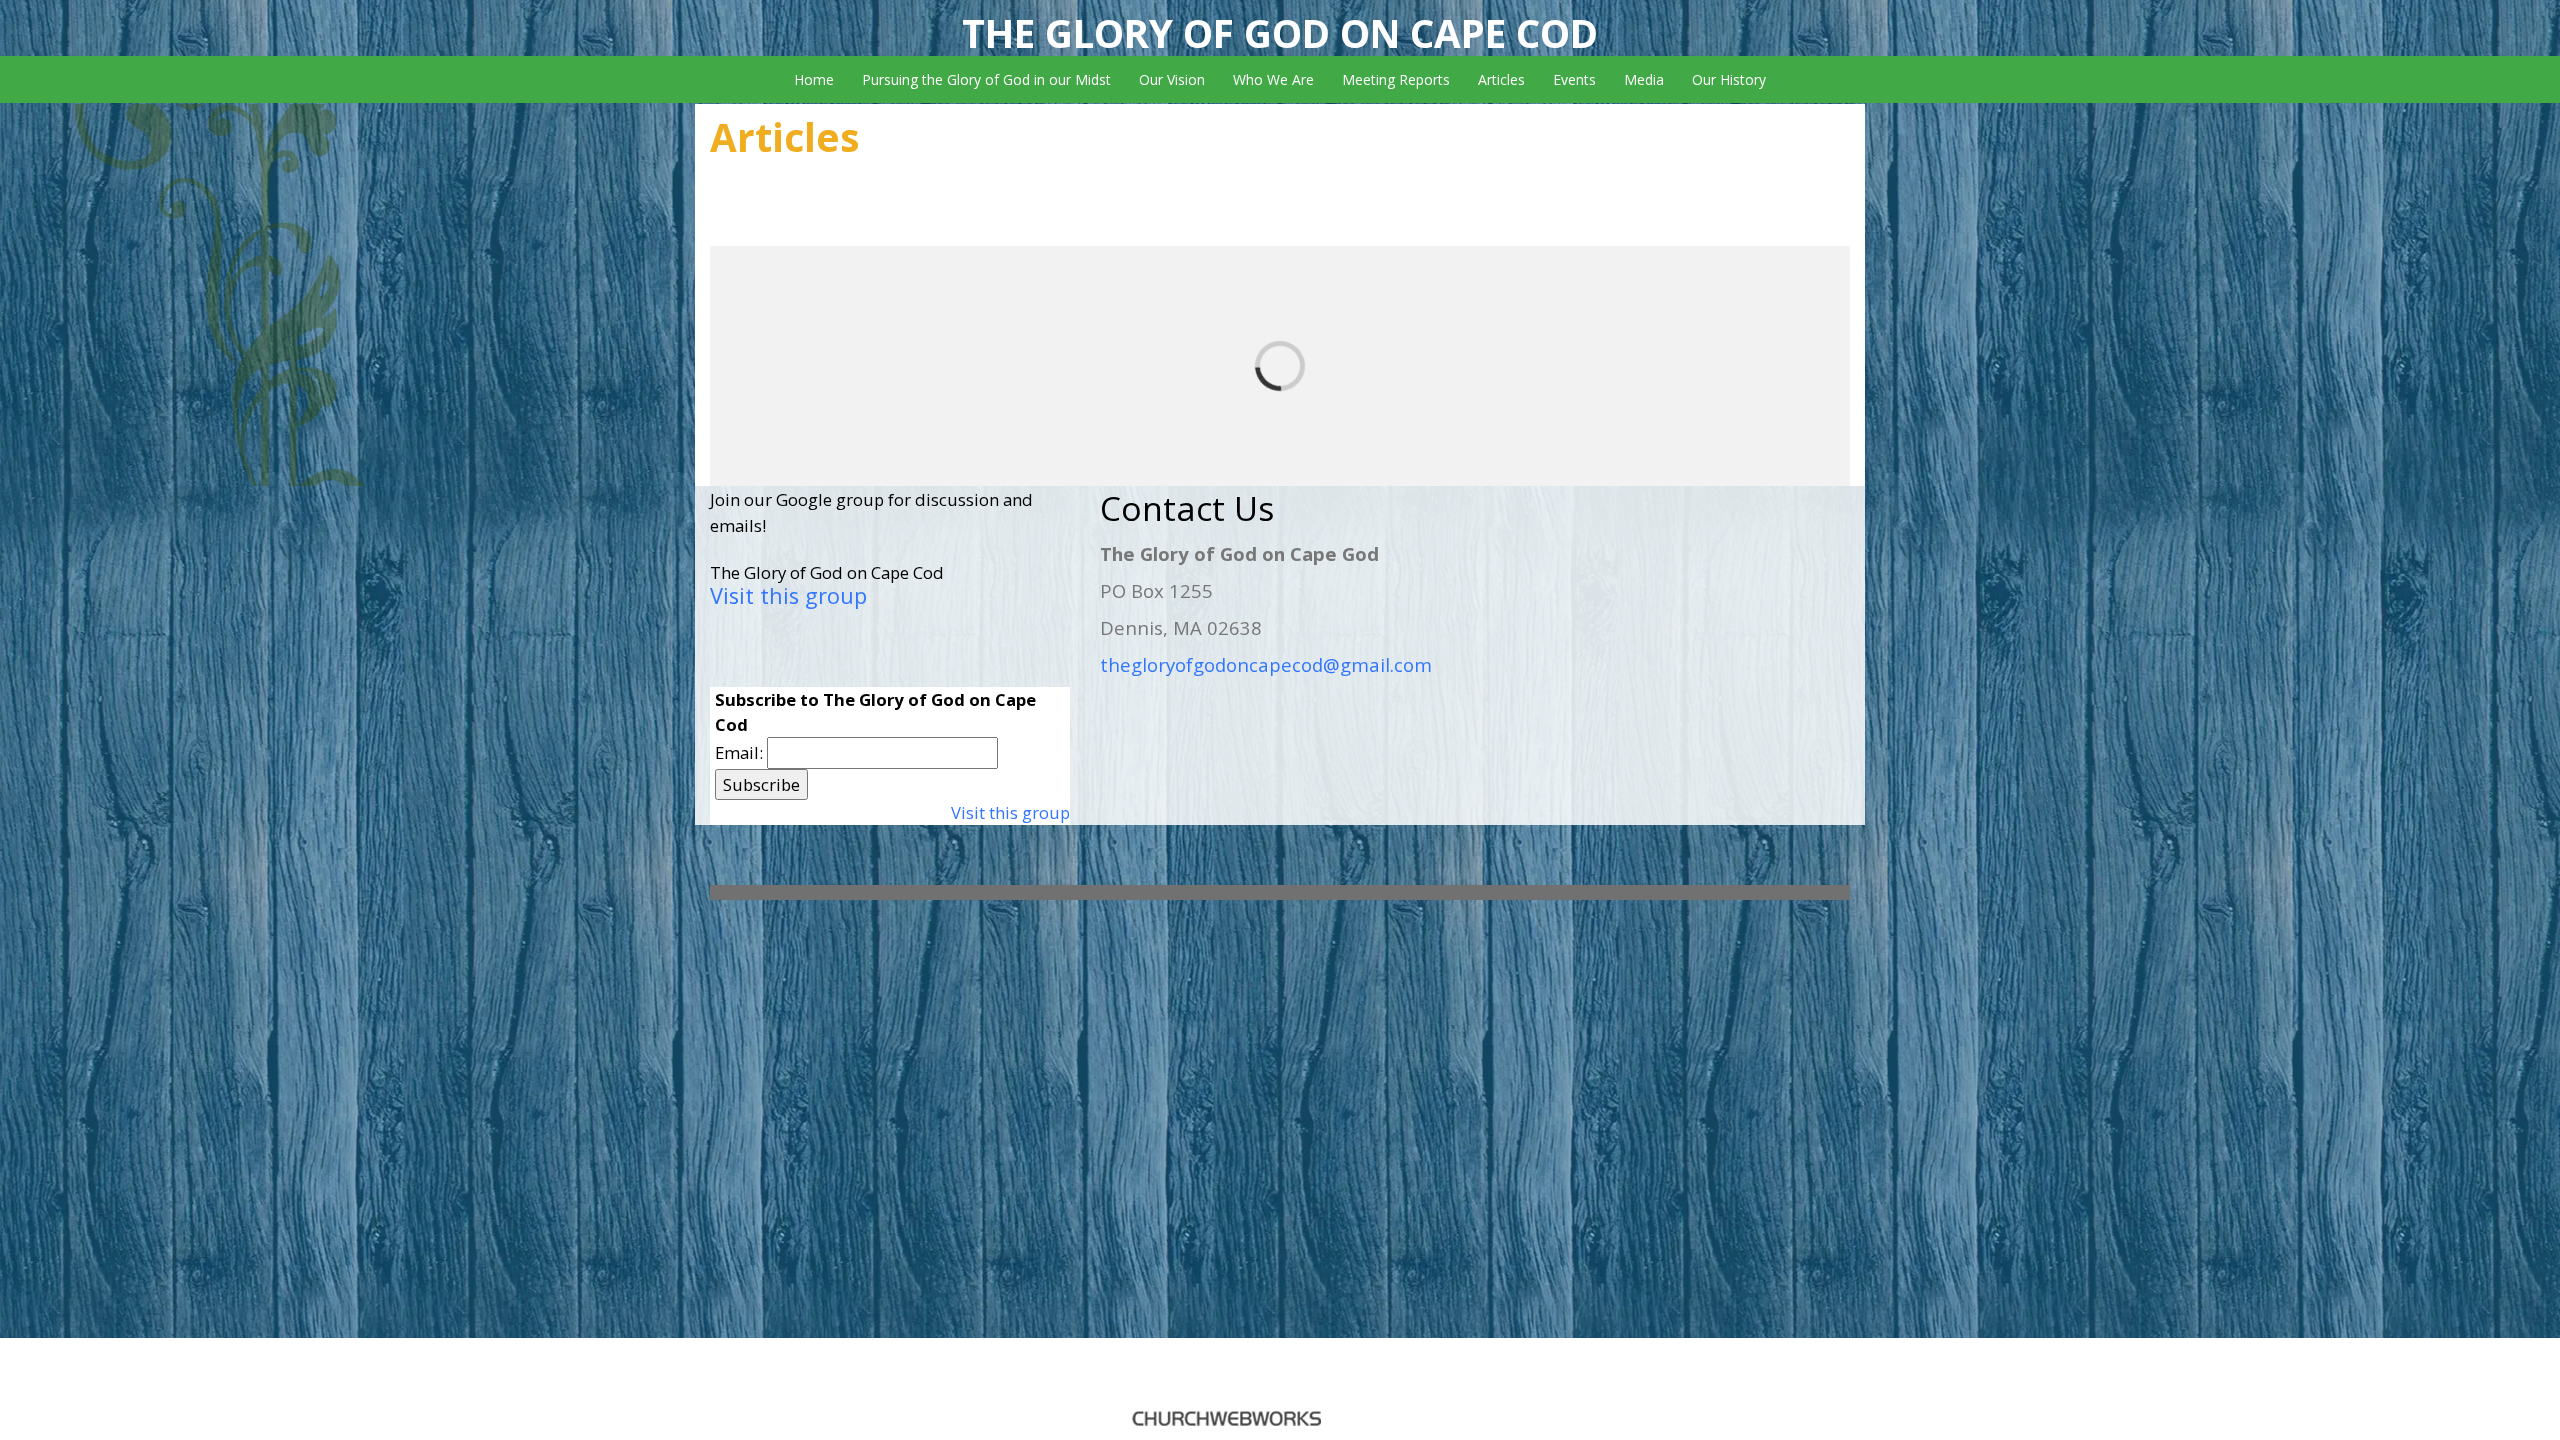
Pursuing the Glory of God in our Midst (986, 79)
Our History (1729, 79)
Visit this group (788, 595)
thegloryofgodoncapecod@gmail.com (1266, 664)
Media (1644, 79)
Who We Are (1273, 79)
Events (1574, 79)
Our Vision (1172, 79)
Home (814, 79)
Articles (1501, 79)
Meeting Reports (1396, 79)
